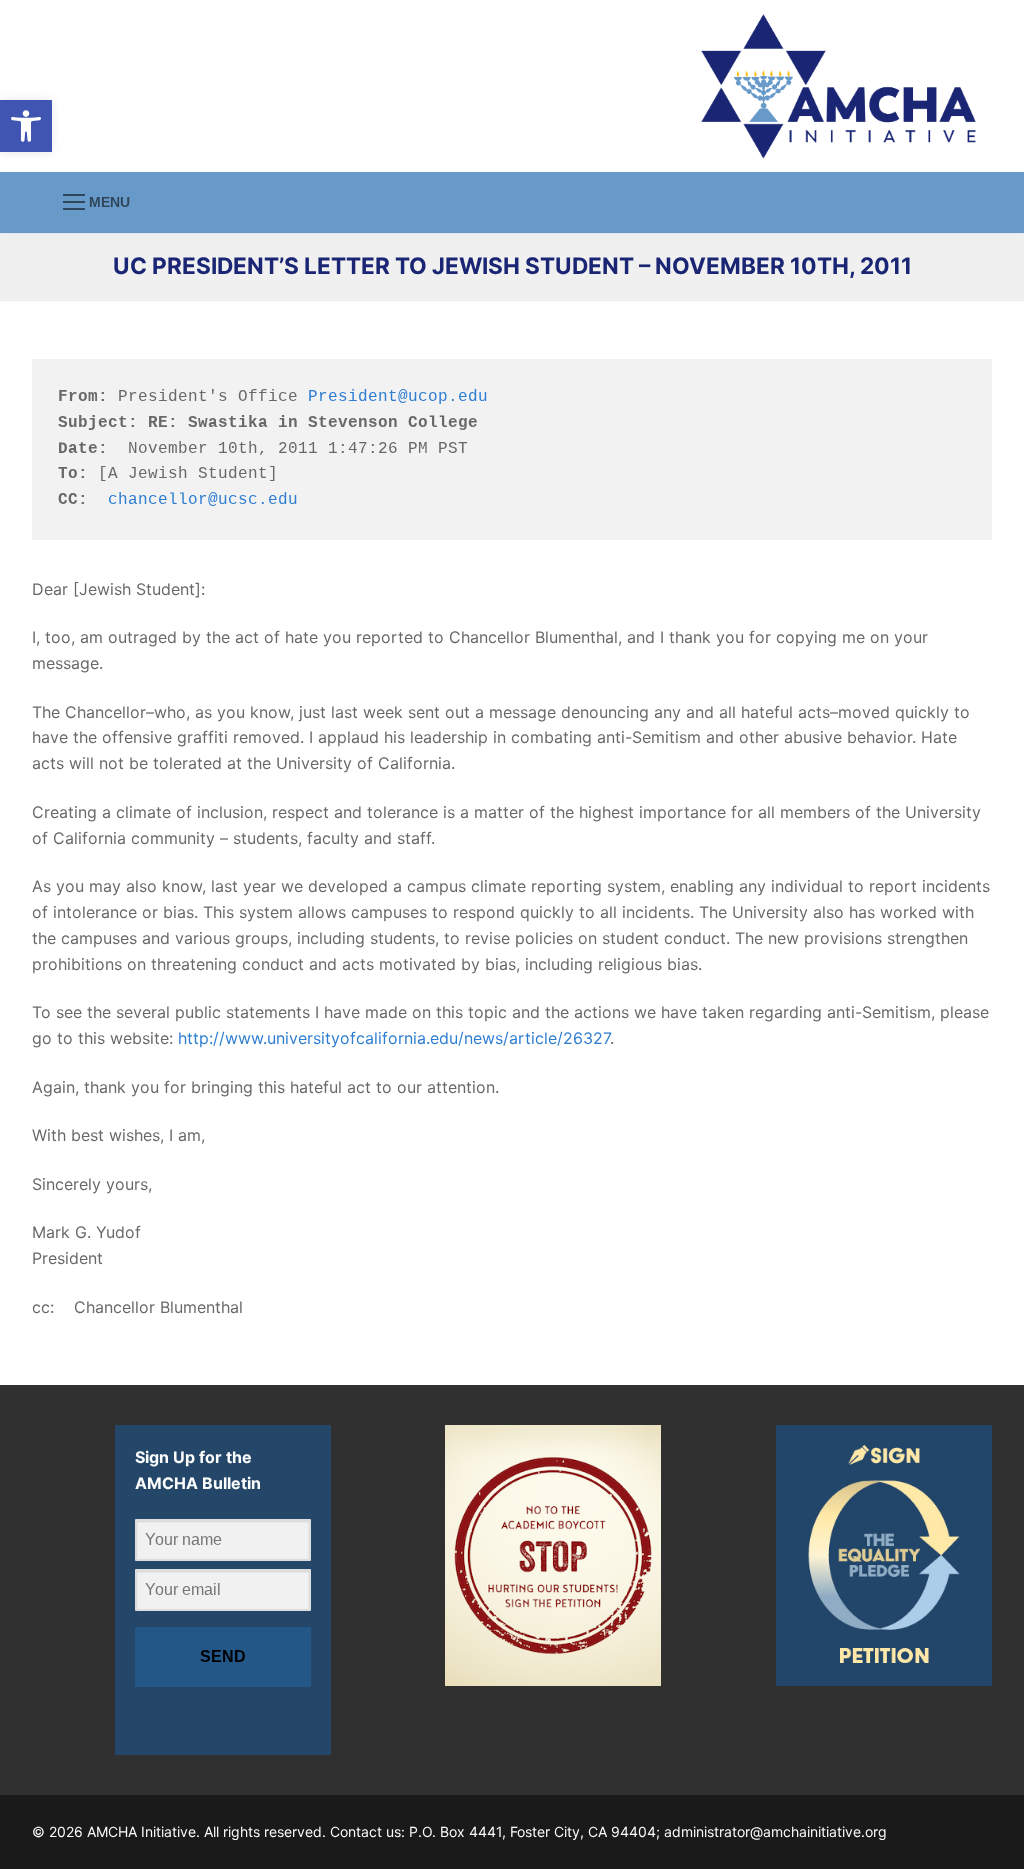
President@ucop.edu (398, 397)
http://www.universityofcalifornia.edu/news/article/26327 (394, 1038)
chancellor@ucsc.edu (203, 500)
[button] (26, 126)
